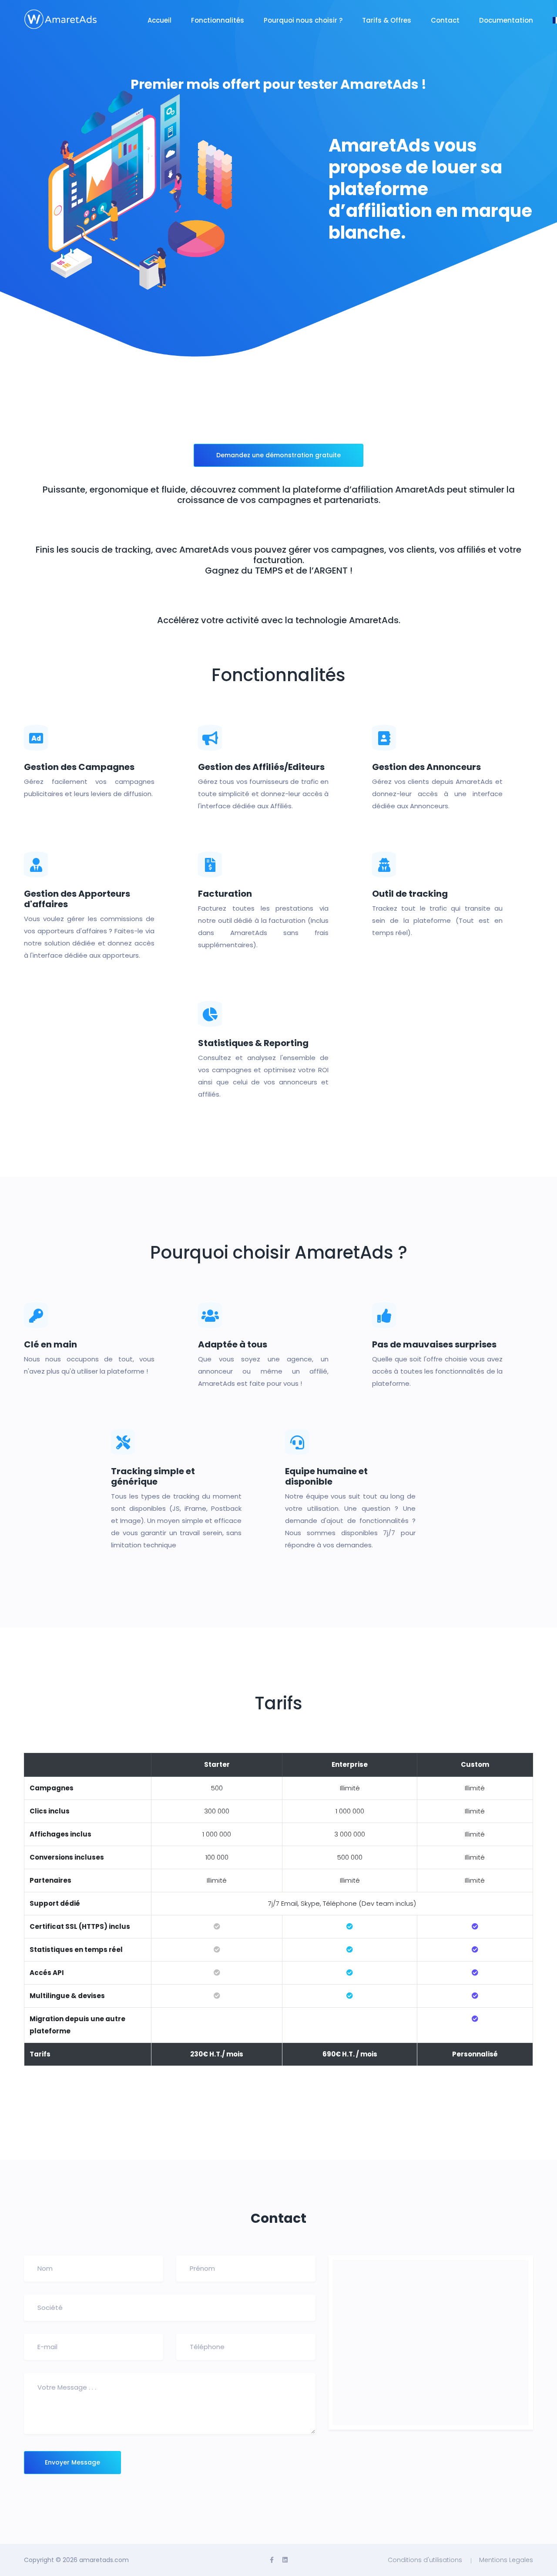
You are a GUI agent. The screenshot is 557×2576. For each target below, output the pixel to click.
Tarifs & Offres (387, 20)
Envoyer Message (72, 2462)
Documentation (506, 20)
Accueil (159, 20)
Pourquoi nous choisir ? (303, 20)
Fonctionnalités (218, 20)
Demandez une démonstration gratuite (278, 455)
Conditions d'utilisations (425, 2560)
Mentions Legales (506, 2560)
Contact (445, 20)
